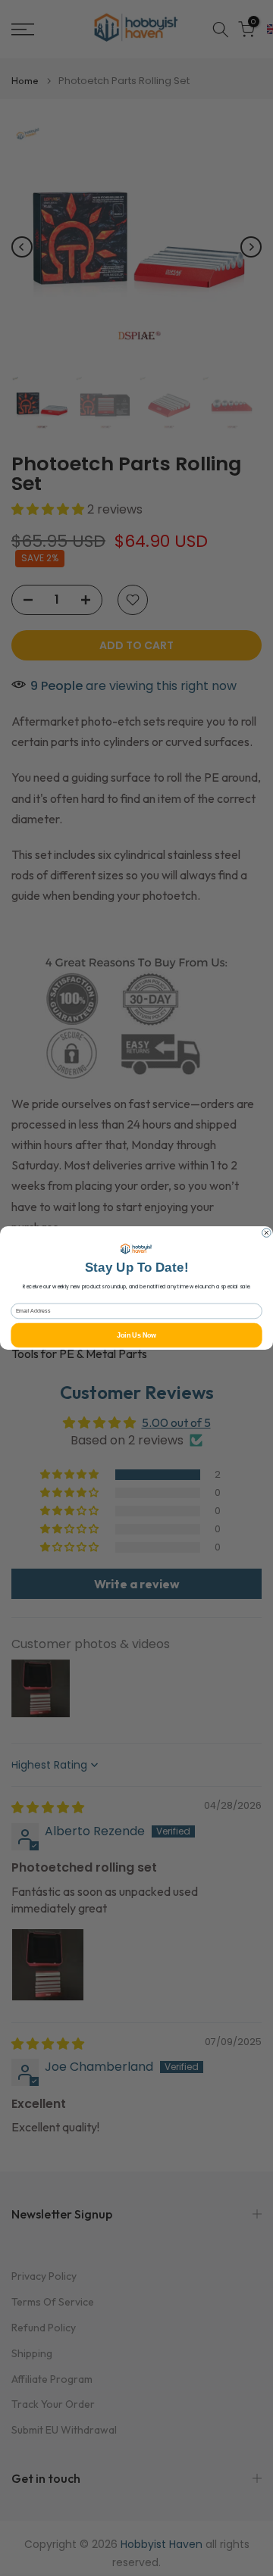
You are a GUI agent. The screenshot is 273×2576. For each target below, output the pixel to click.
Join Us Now (136, 1335)
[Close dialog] (267, 1233)
